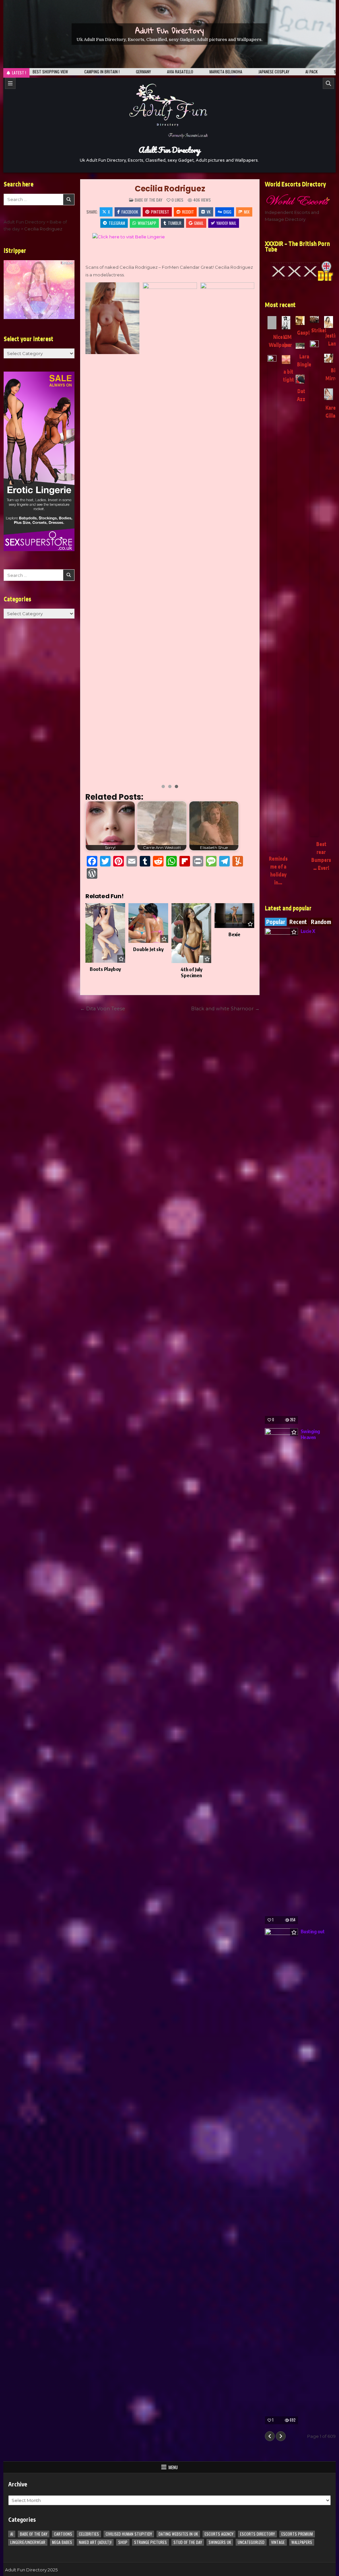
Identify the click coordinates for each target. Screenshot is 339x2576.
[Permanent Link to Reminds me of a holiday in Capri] (272, 603)
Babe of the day (148, 200)
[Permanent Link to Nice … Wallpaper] (272, 323)
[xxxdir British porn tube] (300, 271)
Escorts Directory (257, 2534)
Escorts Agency (219, 2534)
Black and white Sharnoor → (225, 1009)
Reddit (188, 212)
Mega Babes (62, 2542)
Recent (298, 922)
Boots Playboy (105, 969)
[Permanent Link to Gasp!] (300, 321)
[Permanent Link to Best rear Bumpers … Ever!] (314, 588)
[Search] (328, 83)
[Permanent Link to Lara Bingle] (300, 346)
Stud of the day (188, 2542)
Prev (94, 530)
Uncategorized (251, 2542)
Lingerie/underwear (28, 2542)
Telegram (117, 223)
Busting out (313, 1931)
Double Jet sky (148, 949)
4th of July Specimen (191, 972)
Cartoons (63, 2534)
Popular (276, 922)
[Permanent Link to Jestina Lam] (329, 322)
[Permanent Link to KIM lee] (286, 323)
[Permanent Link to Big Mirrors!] (329, 358)
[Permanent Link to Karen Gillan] (329, 394)
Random (321, 922)
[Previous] (270, 2436)
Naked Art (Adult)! (95, 2542)
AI (12, 2534)
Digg (227, 212)
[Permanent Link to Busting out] (281, 2176)
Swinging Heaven (310, 1434)
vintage (278, 2542)
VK (209, 212)
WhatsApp (147, 223)
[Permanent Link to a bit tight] (286, 360)
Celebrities (89, 2534)
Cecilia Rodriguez (170, 189)
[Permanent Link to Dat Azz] (300, 379)
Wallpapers (302, 2542)
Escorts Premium (297, 2534)
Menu (173, 2467)
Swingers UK (220, 2542)
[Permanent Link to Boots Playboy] (105, 933)
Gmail (199, 223)
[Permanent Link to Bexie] (234, 916)
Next (246, 530)
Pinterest (160, 212)
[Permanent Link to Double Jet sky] (148, 923)
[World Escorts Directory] (300, 200)
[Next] (281, 2436)
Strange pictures (150, 2542)
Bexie (234, 934)
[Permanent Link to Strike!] (314, 319)
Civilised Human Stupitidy (129, 2534)
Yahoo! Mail (226, 223)
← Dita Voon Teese (103, 1009)
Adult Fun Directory (169, 30)
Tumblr (175, 223)
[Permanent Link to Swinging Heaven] (281, 1676)
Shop (123, 2542)
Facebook (130, 212)
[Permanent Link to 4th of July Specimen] (191, 933)
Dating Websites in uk (178, 2534)
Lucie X (308, 931)
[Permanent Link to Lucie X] (281, 1176)
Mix (247, 212)
